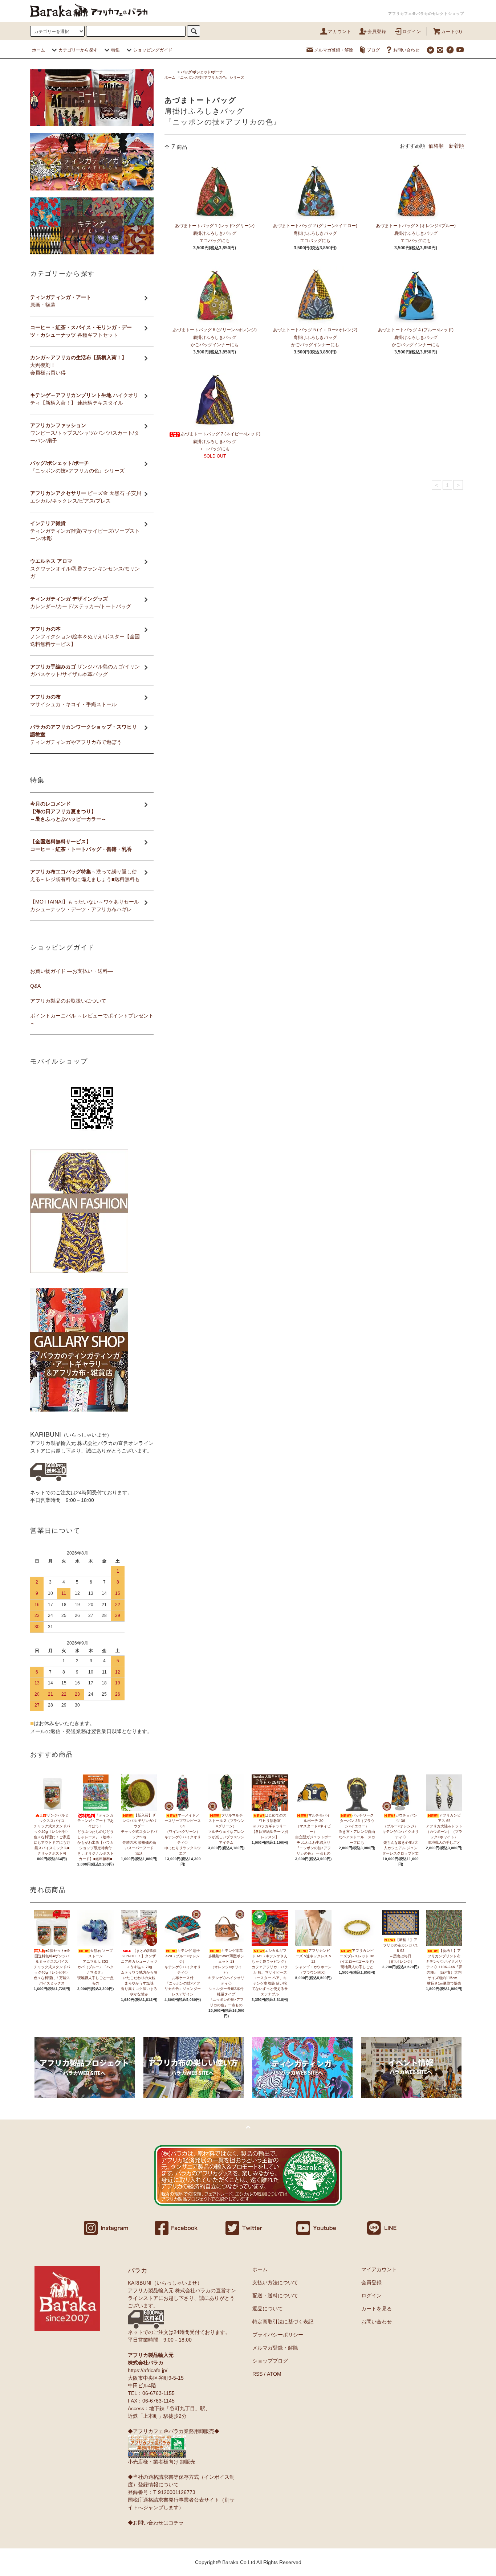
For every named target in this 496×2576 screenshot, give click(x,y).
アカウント (340, 32)
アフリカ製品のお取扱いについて (68, 1001)
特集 (115, 50)
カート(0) (452, 32)
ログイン (412, 32)
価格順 (436, 146)
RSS (257, 2374)
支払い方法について (275, 2282)
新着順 (456, 146)
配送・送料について (275, 2296)
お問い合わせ (406, 50)
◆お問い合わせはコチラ (156, 2523)
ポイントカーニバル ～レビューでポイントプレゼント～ (92, 1019)
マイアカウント (379, 2269)
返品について (268, 2309)
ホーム (38, 50)
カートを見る (377, 2309)
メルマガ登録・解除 (334, 50)
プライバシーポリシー (278, 2335)
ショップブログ (270, 2361)
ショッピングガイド (153, 50)
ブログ (373, 50)
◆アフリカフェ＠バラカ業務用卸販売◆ (174, 2431)
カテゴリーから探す (78, 50)
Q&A (35, 986)
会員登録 (377, 32)
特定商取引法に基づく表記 (283, 2322)
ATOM (274, 2374)
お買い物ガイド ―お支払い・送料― (72, 971)
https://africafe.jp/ (148, 2370)
